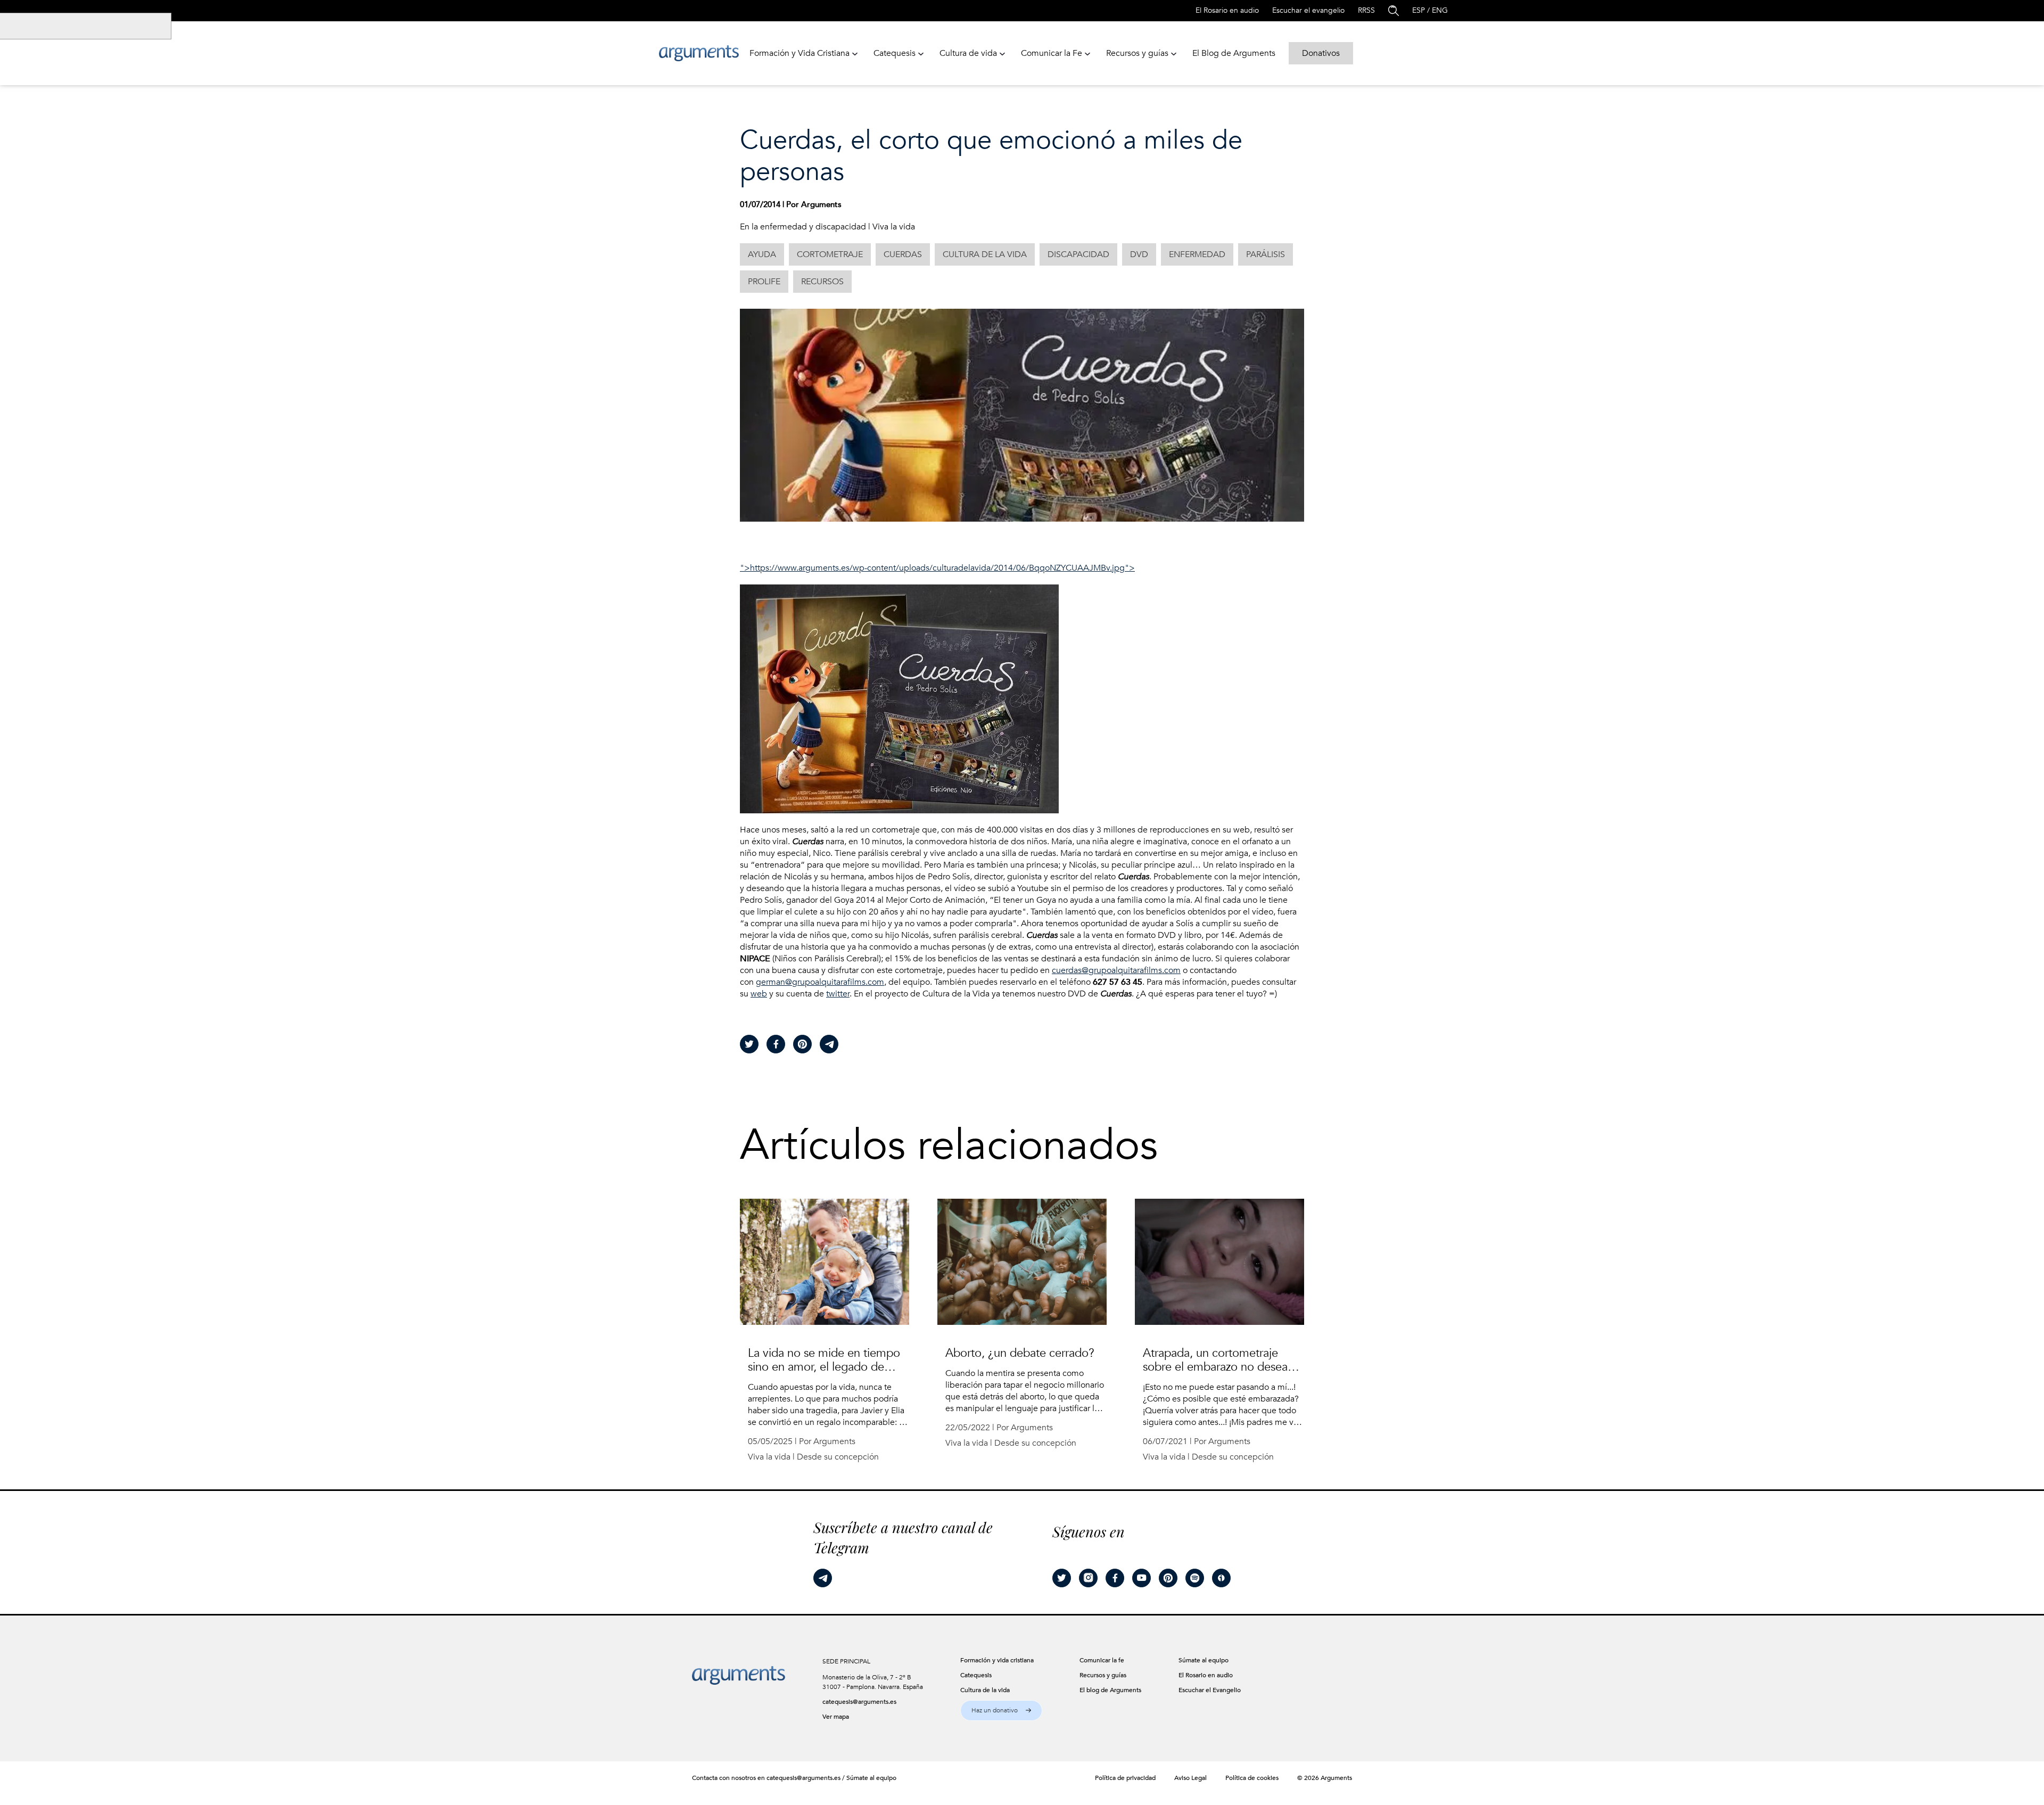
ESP (1419, 10)
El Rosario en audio (1227, 10)
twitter (838, 994)
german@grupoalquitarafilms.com (820, 982)
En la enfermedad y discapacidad (803, 227)
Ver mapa (836, 1717)
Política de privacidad (1125, 1778)
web (759, 994)
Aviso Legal (1190, 1778)
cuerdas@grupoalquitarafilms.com (1116, 970)
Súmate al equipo (871, 1778)
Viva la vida (894, 227)
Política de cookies (1252, 1778)
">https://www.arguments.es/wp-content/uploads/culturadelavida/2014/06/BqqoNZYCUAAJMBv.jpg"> (937, 568)
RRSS (1366, 10)
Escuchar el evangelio (1308, 10)
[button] (1001, 1711)
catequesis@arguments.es (859, 1702)
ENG (1440, 10)
